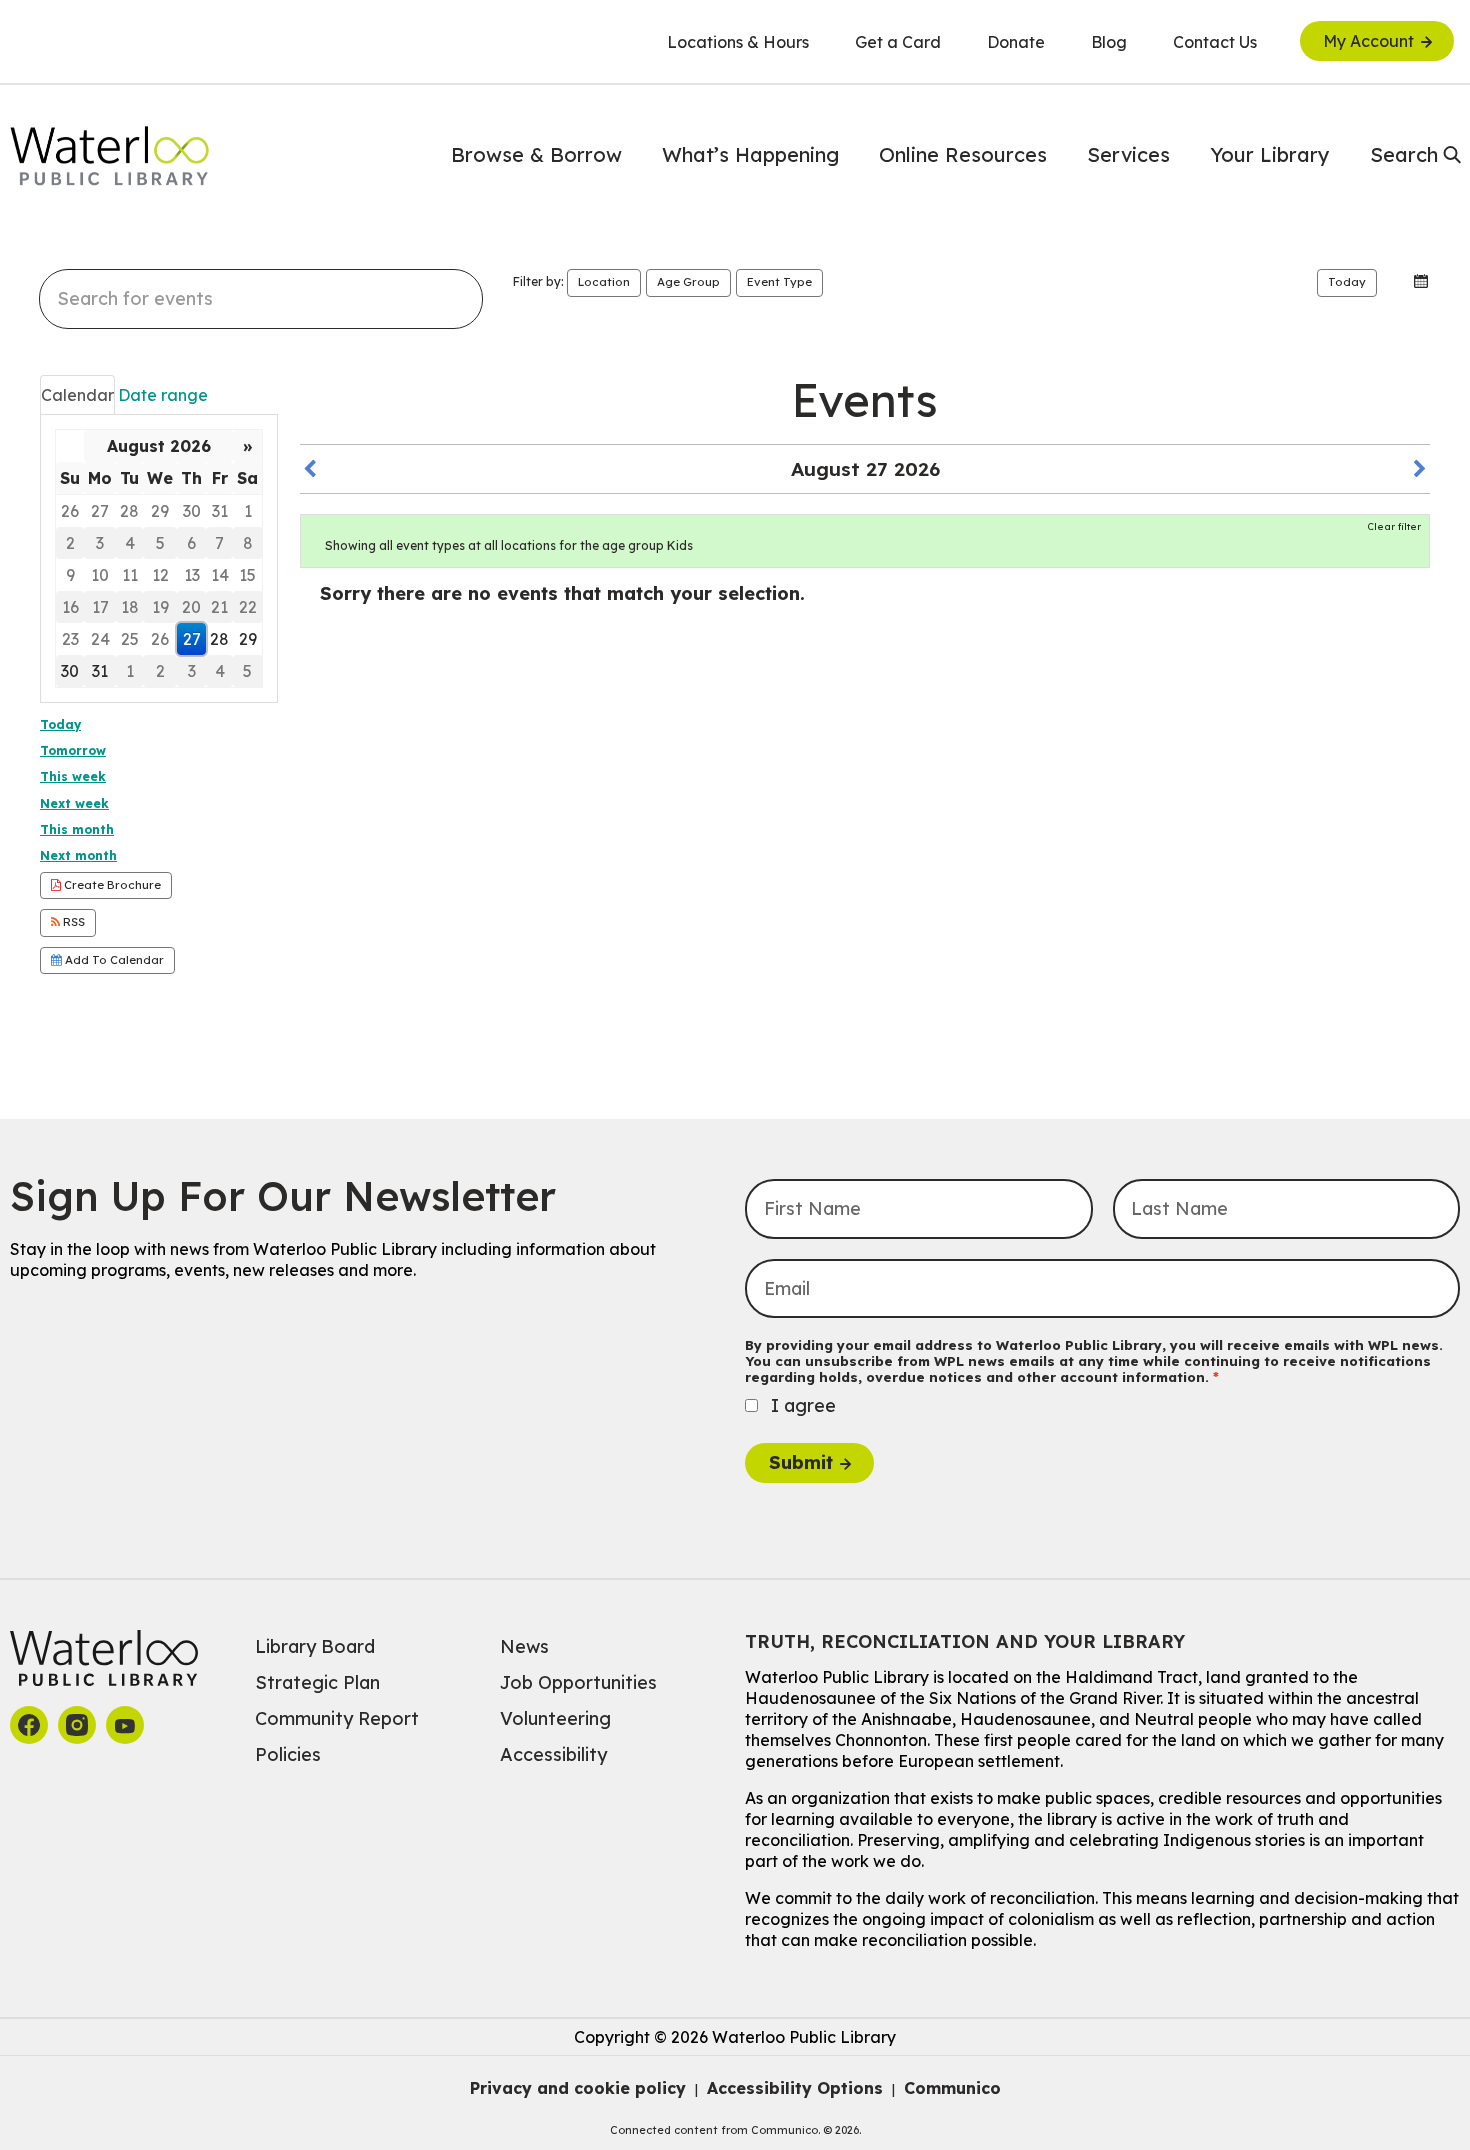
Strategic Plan (317, 1682)
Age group (688, 282)
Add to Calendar (113, 960)
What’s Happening (750, 154)
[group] (159, 558)
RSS (72, 922)
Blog (1109, 42)
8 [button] (248, 543)
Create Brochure (111, 885)
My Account (1368, 41)
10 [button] (100, 575)
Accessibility (553, 1754)
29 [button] (160, 511)
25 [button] (130, 639)
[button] (1397, 281)
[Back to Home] (110, 156)
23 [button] (70, 639)
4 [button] (130, 543)
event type (779, 282)
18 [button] (130, 607)
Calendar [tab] (77, 395)
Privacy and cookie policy (578, 2088)
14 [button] (220, 575)
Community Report (337, 1718)
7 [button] (219, 543)
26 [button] (70, 511)
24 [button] (100, 639)
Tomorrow (73, 750)
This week (73, 776)
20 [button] (191, 607)
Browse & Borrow (536, 154)
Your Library (1270, 154)
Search (1404, 154)
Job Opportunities (578, 1682)
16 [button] (70, 607)
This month (77, 829)
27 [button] (100, 511)
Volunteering (555, 1718)
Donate (1016, 42)
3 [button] (100, 543)
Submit (801, 1462)
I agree (803, 1405)
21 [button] (219, 607)
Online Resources (963, 154)
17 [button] (100, 607)
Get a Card (898, 42)
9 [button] (70, 575)
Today (1347, 282)
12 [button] (160, 575)
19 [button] (160, 607)
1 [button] (248, 511)
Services (1128, 154)
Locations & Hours (738, 42)
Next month (78, 855)
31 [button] (220, 511)
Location (604, 282)
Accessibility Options (795, 2088)
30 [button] (192, 511)
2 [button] (70, 543)
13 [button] (192, 575)
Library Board (315, 1646)
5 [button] (160, 543)
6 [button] (191, 543)
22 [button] (248, 607)
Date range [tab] (163, 395)
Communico (952, 2088)
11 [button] (130, 575)
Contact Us (1215, 42)
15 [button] (247, 575)
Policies (288, 1754)
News (524, 1646)
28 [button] (129, 511)
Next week (74, 803)
